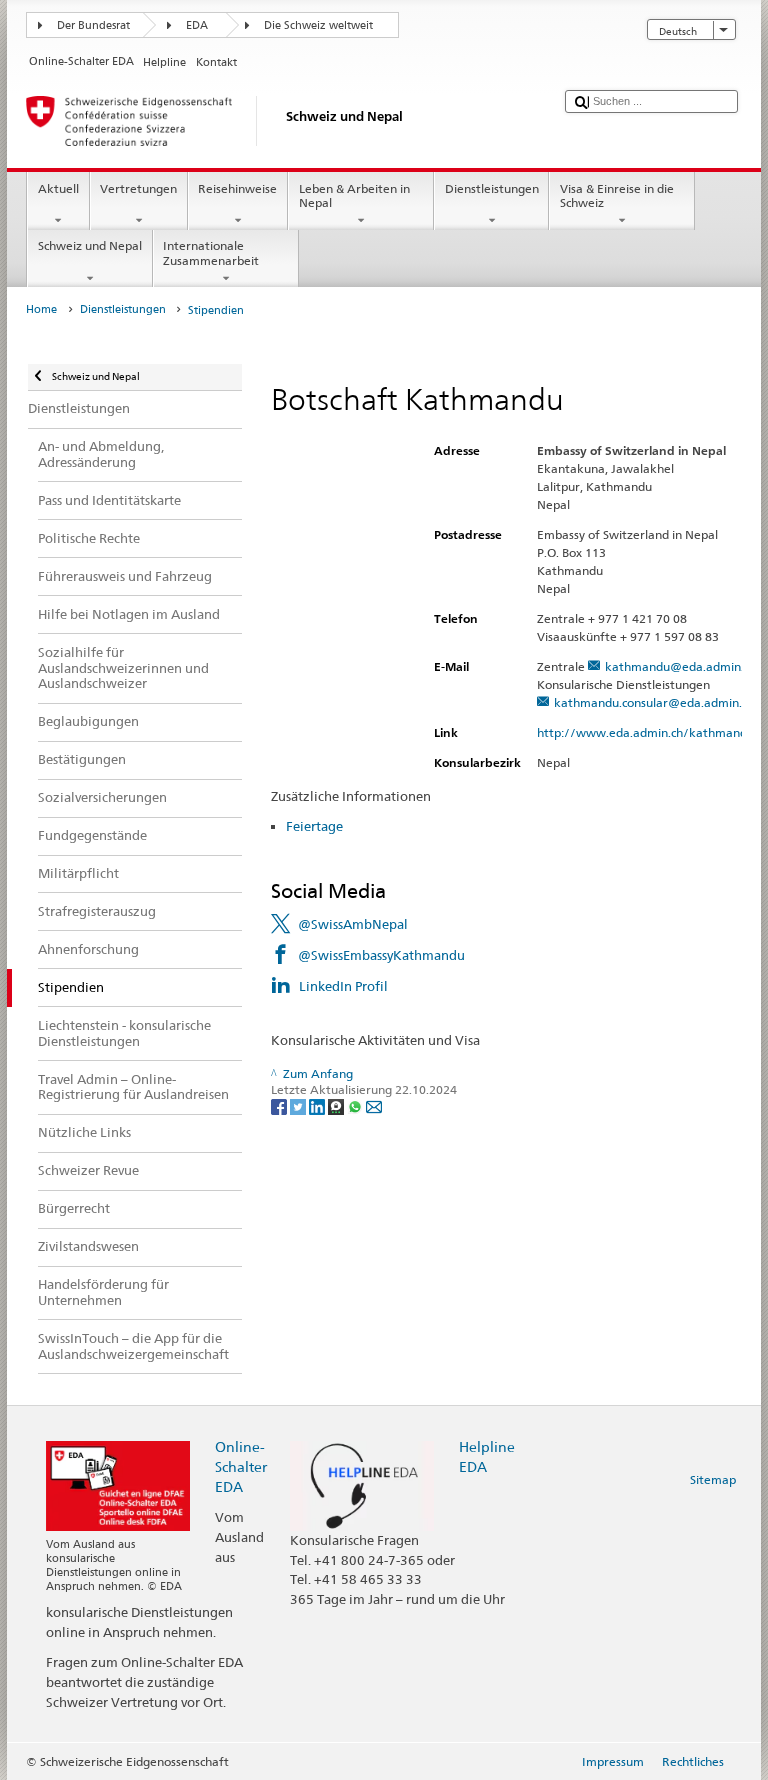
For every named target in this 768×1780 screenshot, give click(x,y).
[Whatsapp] (356, 1105)
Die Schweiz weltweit (318, 25)
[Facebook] (280, 1105)
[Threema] (337, 1105)
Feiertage (316, 826)
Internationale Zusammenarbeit (211, 252)
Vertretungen (138, 188)
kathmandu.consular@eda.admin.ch (654, 702)
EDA (197, 25)
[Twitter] (299, 1105)
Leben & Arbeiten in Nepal (354, 195)
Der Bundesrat (93, 25)
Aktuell (58, 188)
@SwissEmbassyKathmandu (381, 955)
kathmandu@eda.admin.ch (680, 666)
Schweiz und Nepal (90, 245)
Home (41, 309)
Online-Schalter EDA (241, 1466)
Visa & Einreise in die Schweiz (617, 195)
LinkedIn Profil (343, 986)
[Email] (374, 1105)
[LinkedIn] (318, 1105)
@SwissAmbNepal (353, 924)
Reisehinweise (237, 188)
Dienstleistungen (492, 188)
